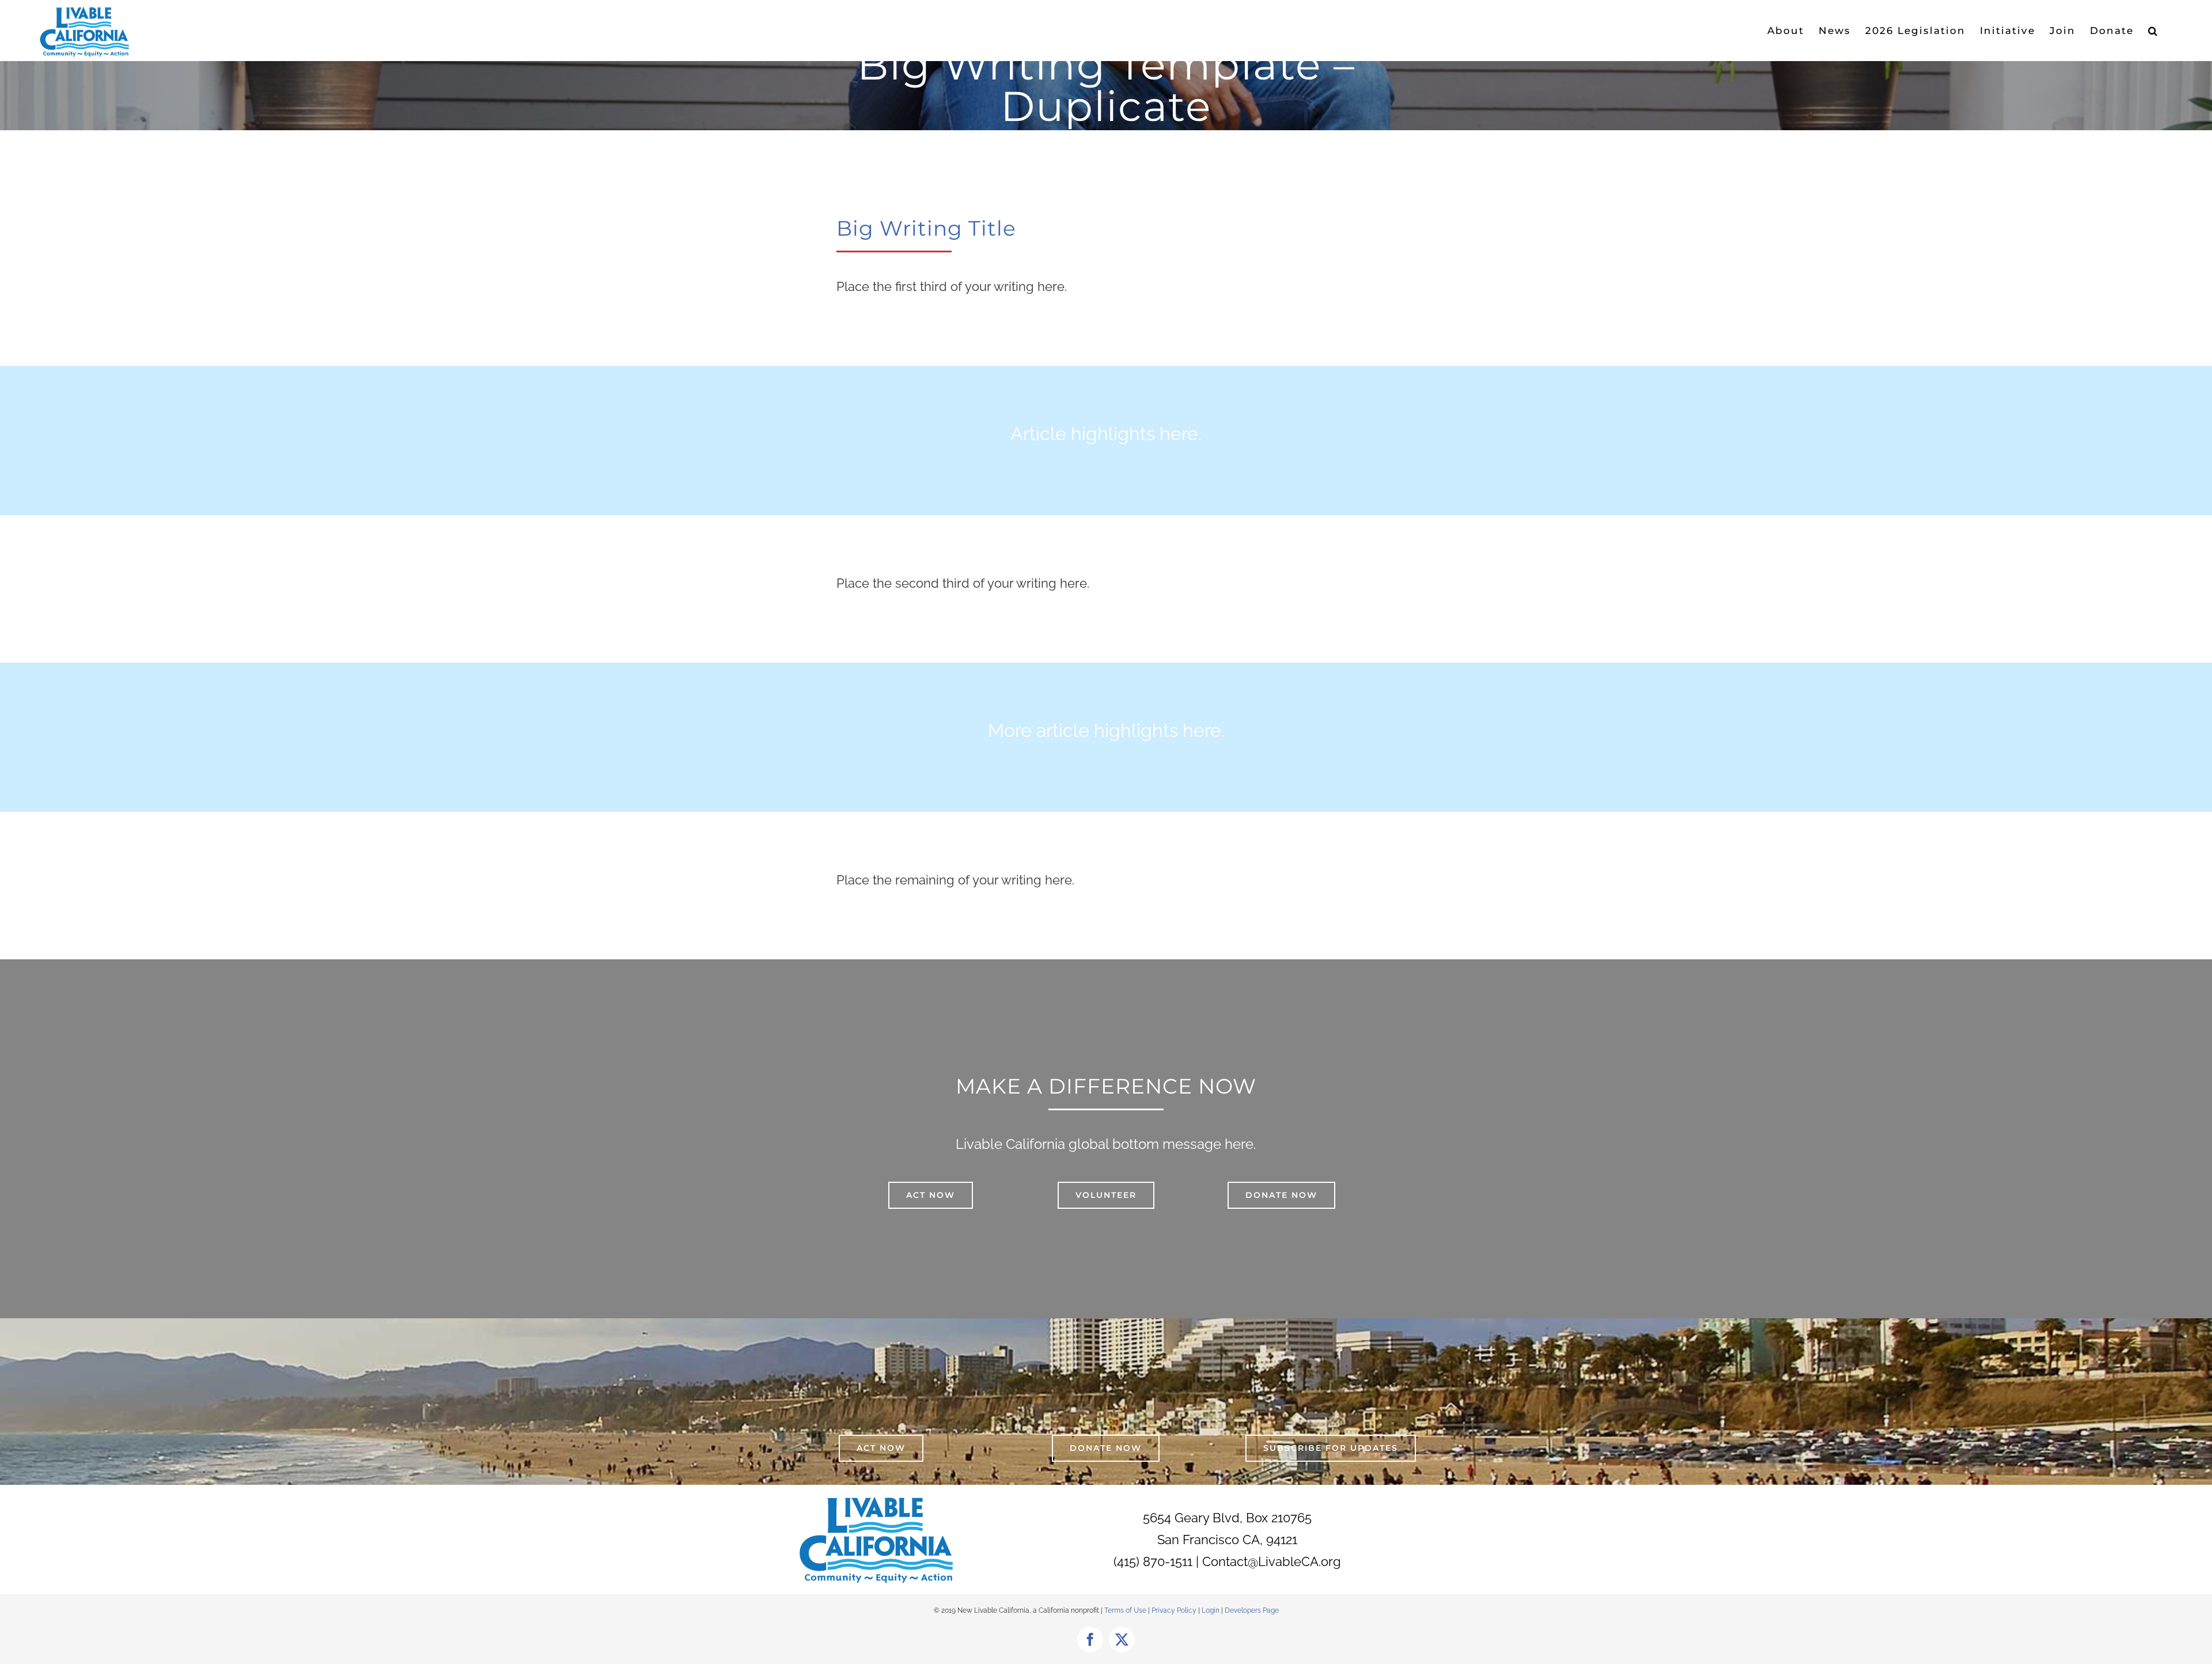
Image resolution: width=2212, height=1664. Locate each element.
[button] (2153, 31)
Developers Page (1252, 1610)
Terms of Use (1125, 1610)
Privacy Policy (1175, 1610)
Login (1211, 1610)
